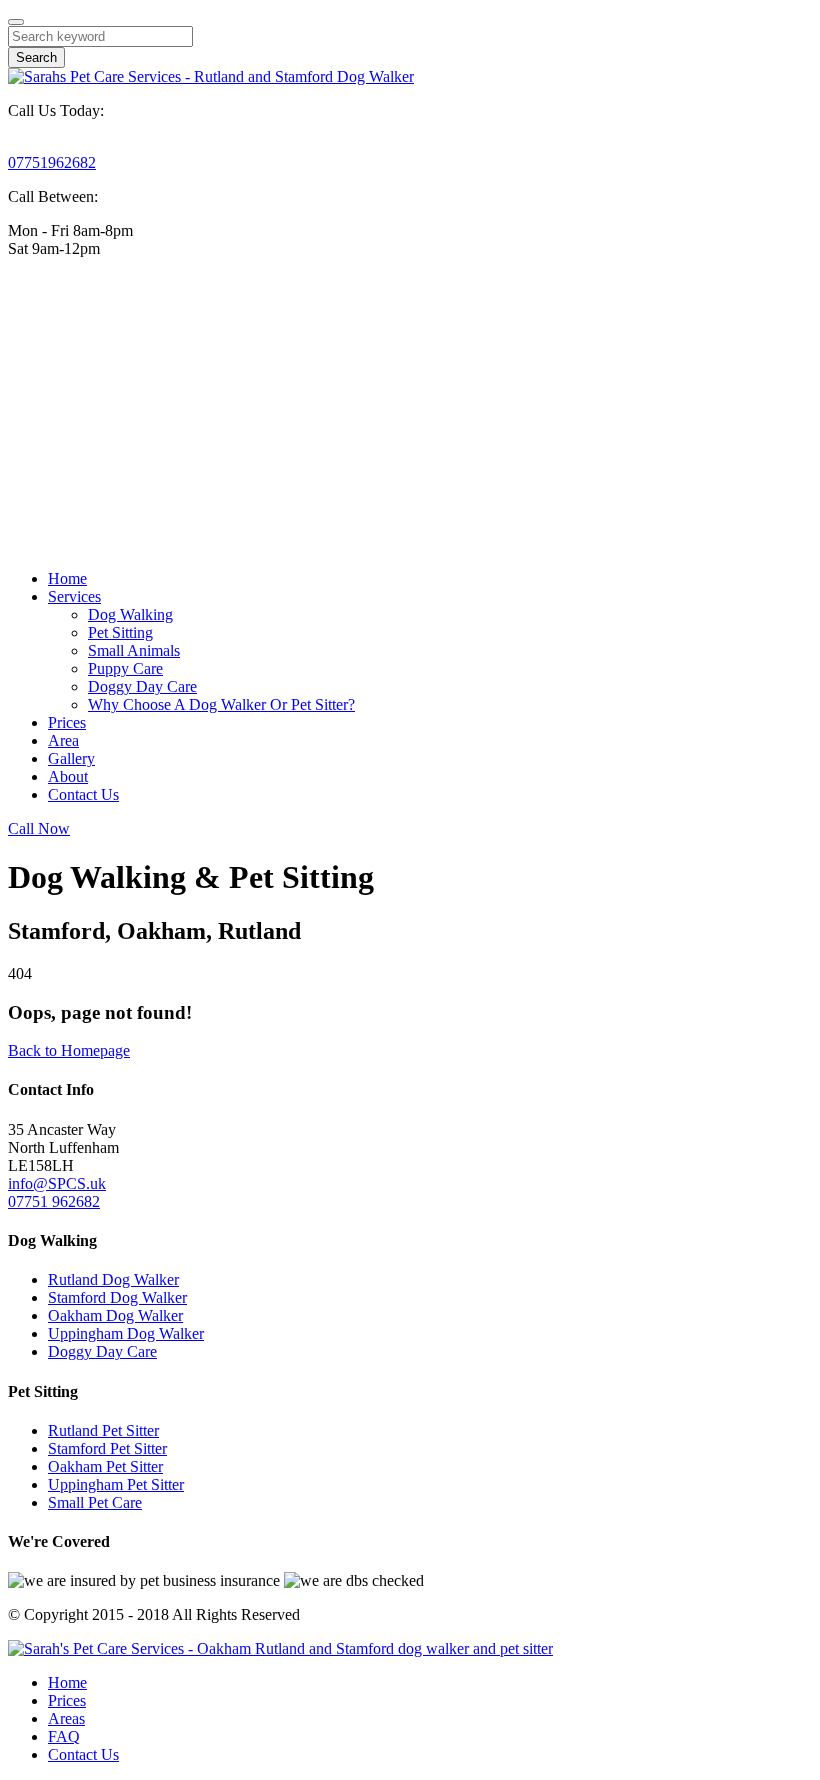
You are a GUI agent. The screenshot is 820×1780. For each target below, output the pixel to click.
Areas (66, 1718)
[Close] (16, 22)
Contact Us (83, 794)
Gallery (71, 758)
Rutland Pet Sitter (103, 1430)
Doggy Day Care (142, 686)
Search (36, 57)
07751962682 (52, 162)
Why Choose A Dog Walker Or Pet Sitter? (221, 704)
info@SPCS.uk (57, 1183)
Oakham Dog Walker (115, 1315)
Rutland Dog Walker (113, 1279)
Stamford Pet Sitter (107, 1448)
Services (74, 596)
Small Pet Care (95, 1502)
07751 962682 (54, 1201)
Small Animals (134, 650)
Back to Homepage (69, 1050)
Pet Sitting (120, 632)
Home (67, 578)
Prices (67, 722)
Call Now (39, 828)
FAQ (64, 1736)
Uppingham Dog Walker (126, 1333)
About (68, 776)
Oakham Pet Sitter (105, 1466)
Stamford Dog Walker (117, 1297)
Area (63, 740)
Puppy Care (125, 668)
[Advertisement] (410, 414)
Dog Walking (130, 614)
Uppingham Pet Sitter (116, 1484)
